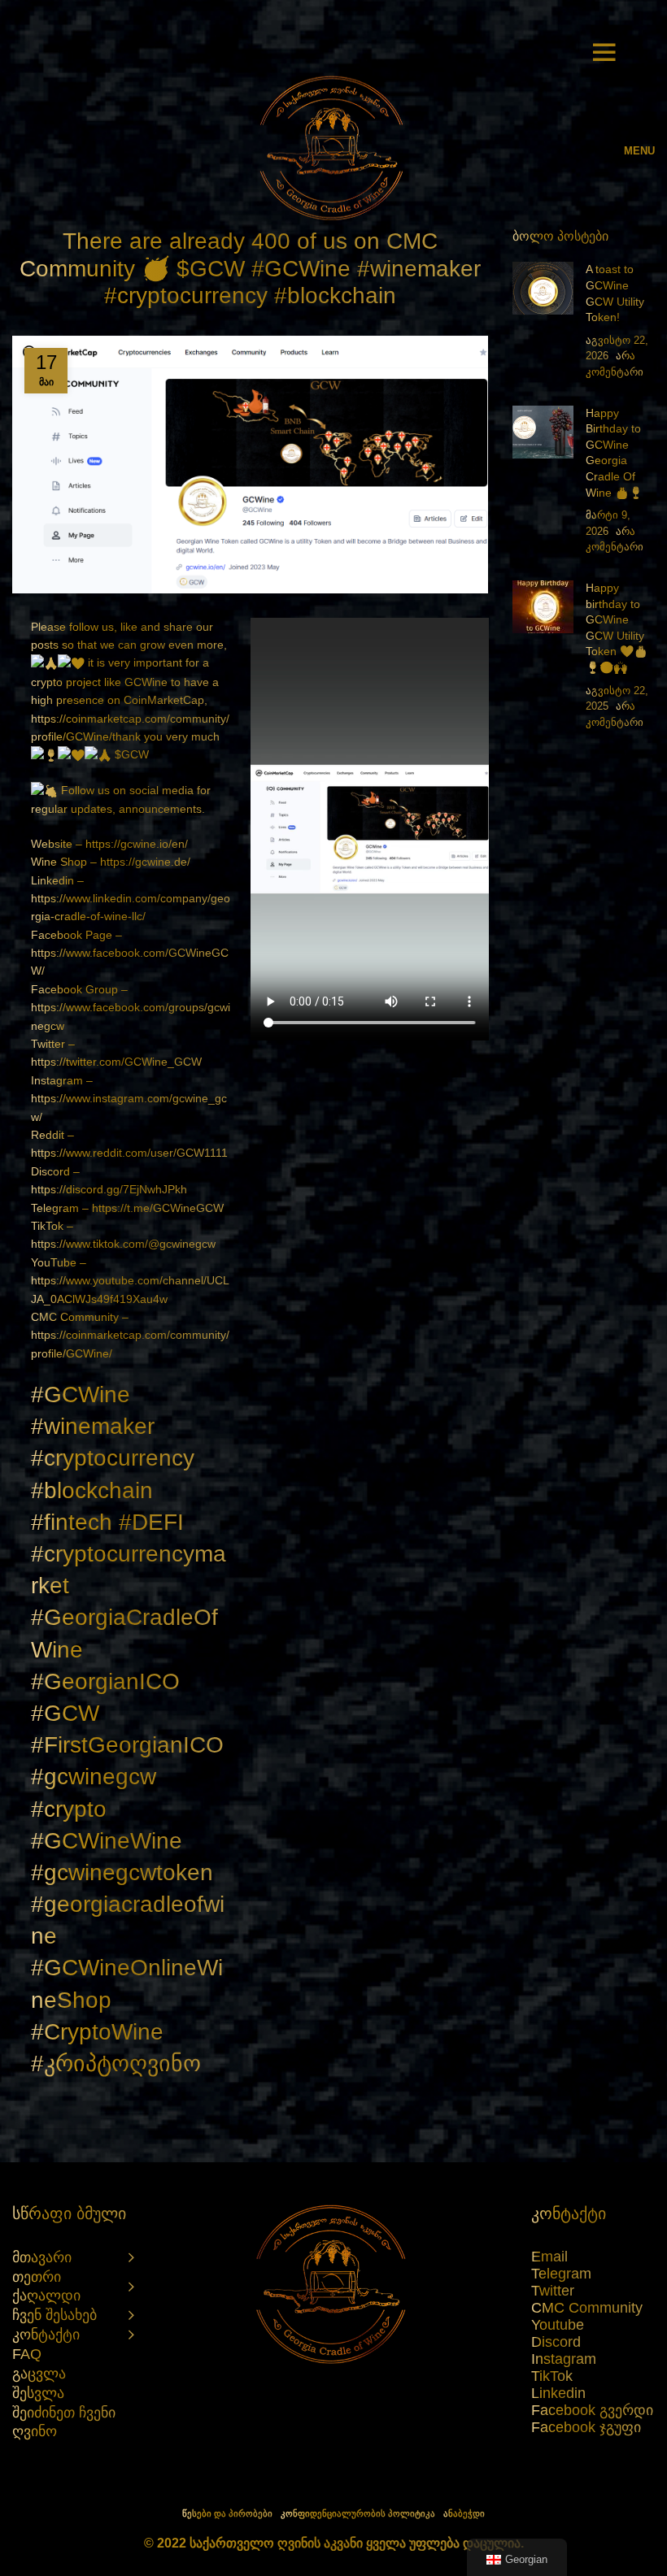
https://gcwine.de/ (145, 862)
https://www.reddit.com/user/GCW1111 (129, 1153)
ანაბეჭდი (464, 2513)
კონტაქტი (569, 2213)
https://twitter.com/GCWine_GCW (116, 1062)
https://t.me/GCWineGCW (158, 1208)
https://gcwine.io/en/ (137, 844)
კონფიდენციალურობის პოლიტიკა (358, 2513)
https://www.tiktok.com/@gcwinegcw (123, 1244)
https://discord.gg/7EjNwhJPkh (109, 1189)
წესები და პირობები (227, 2513)
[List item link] (593, 2257)
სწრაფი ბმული (69, 2213)
